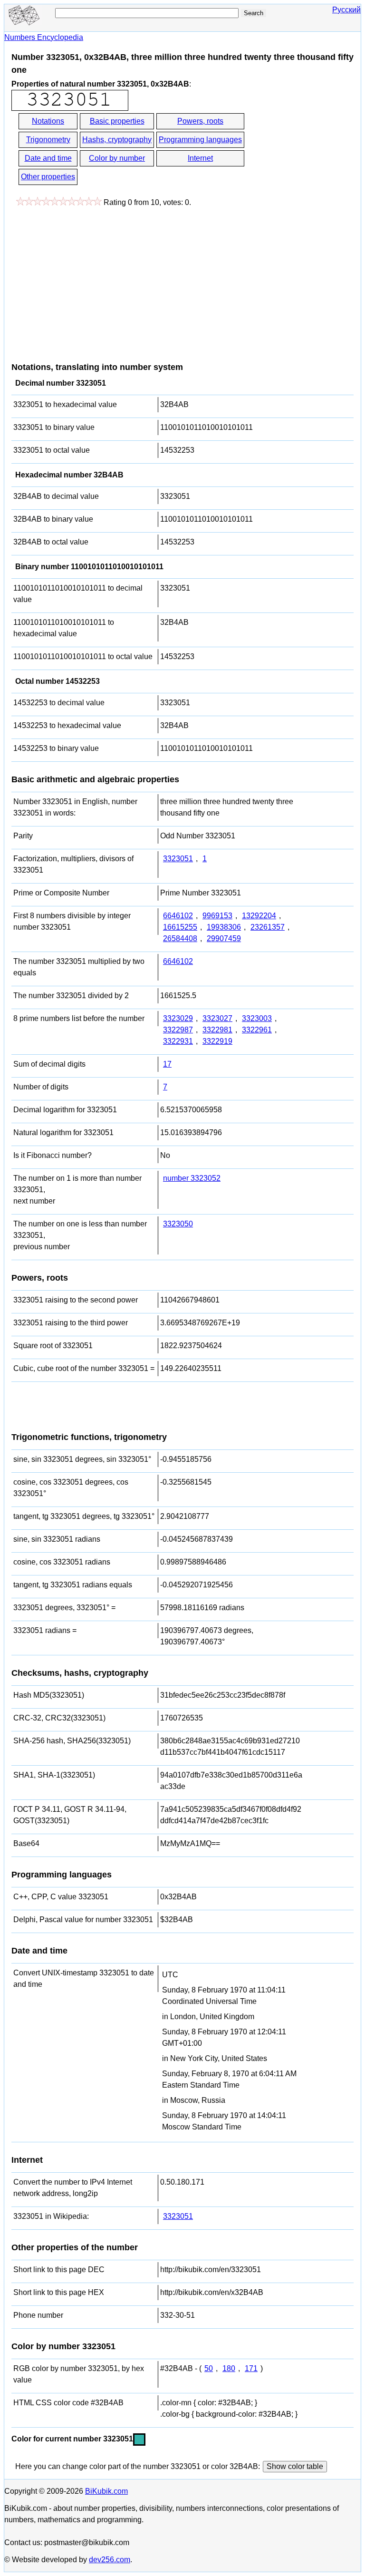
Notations (48, 121)
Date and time (48, 158)
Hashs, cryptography (117, 140)
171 (251, 2368)
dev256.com (110, 2560)
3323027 (217, 1018)
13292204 (259, 916)
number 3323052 (192, 1178)
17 (167, 1064)
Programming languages (200, 140)
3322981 (217, 1030)
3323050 (178, 1224)
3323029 (178, 1018)
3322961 (257, 1030)
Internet (200, 158)
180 (229, 2368)
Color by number (117, 158)
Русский (346, 10)
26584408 (180, 938)
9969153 (217, 916)
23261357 (268, 927)
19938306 (224, 927)
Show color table (295, 2466)
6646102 (178, 916)
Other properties (48, 177)
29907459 (224, 938)
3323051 (178, 859)
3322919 (217, 1041)
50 (209, 2368)
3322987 (178, 1030)
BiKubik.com (106, 2491)
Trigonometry (48, 140)
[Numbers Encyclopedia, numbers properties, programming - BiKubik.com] (23, 22)
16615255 (180, 927)
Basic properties (117, 121)
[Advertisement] (91, 280)
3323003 (257, 1018)
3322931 (178, 1041)
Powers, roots (200, 121)
